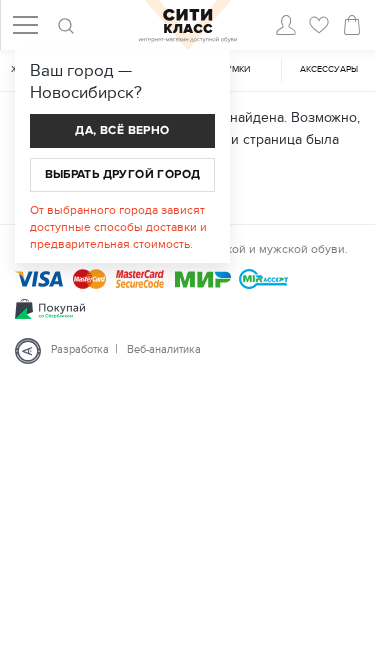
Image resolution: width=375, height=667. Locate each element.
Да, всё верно (122, 130)
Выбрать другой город (123, 174)
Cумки (235, 69)
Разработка (80, 349)
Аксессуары (329, 69)
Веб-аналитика (164, 349)
